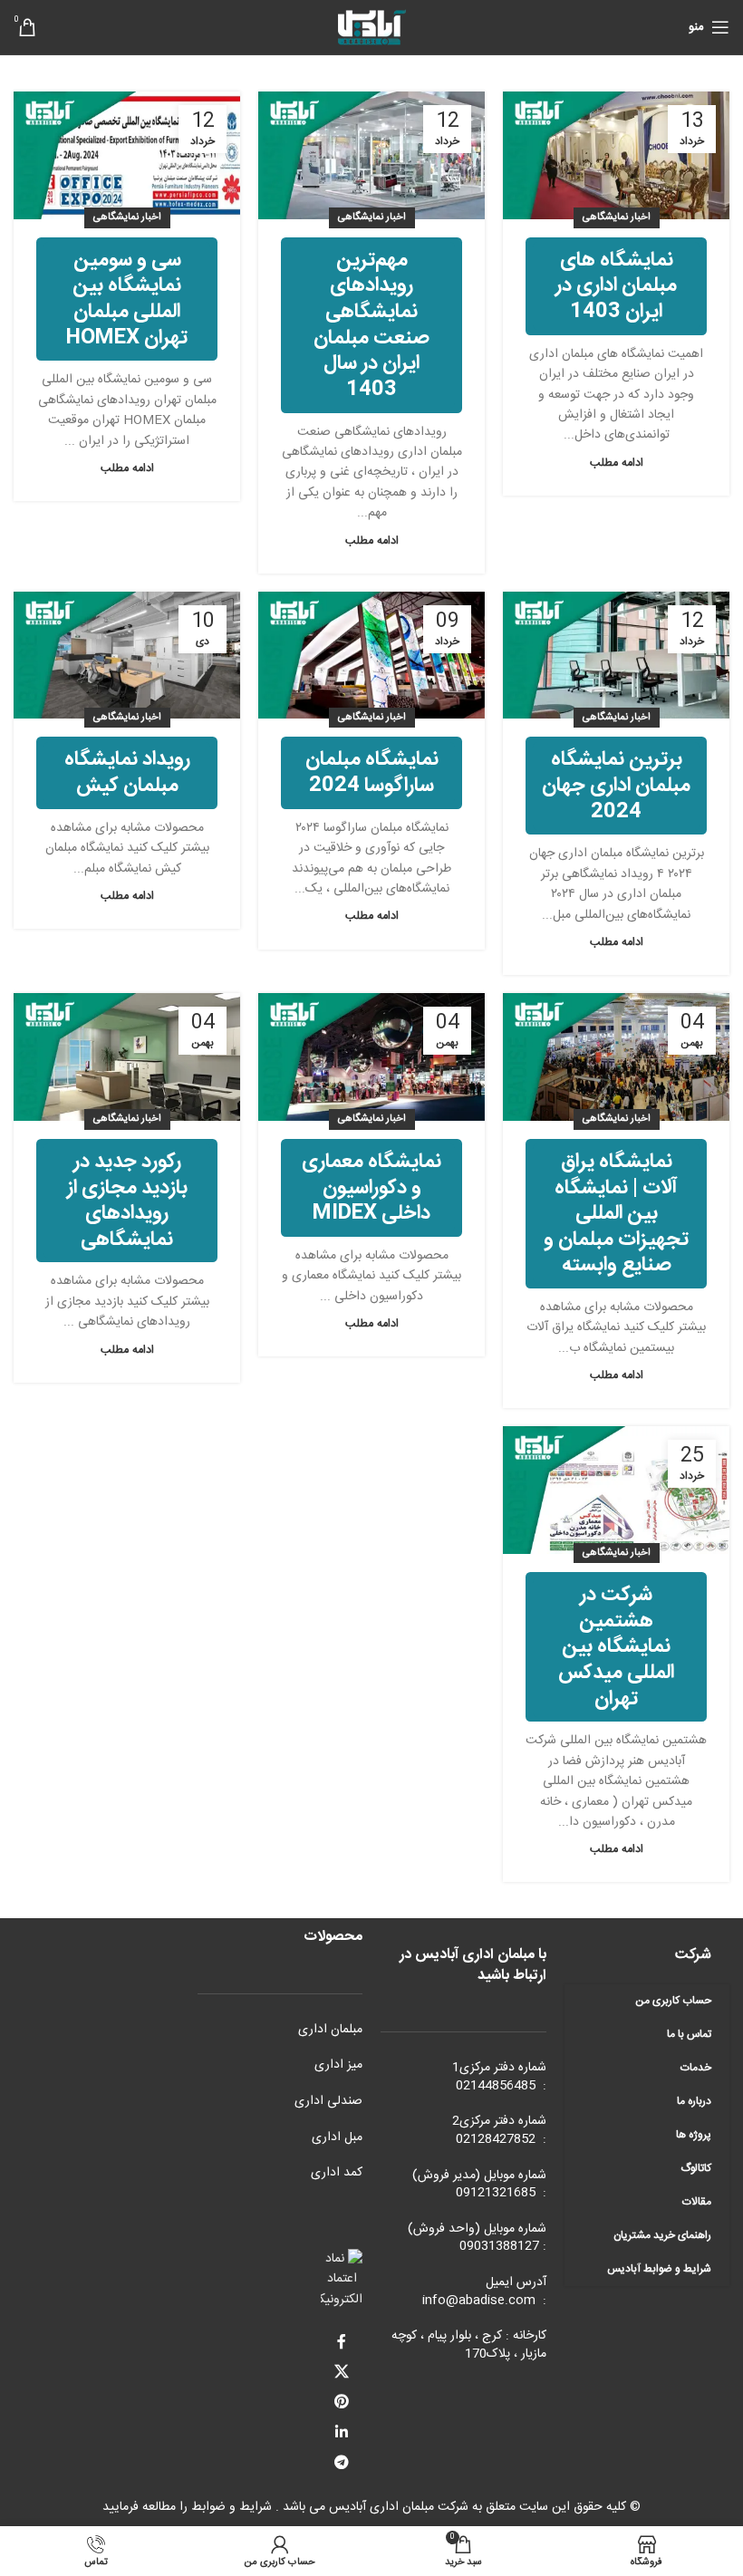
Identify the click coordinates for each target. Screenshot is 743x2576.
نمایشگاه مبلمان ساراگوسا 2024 (372, 772)
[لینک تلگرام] (342, 2463)
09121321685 (496, 2193)
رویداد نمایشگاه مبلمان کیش (127, 772)
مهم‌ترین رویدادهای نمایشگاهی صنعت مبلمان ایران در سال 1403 (371, 325)
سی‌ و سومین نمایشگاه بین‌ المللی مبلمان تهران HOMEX (127, 299)
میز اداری (338, 2065)
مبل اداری (337, 2137)
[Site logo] (371, 28)
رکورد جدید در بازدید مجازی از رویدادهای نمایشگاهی (127, 1201)
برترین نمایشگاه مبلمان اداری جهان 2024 (616, 785)
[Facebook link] (342, 2343)
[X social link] (342, 2373)
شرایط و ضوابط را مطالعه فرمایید (187, 2507)
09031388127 (499, 2246)
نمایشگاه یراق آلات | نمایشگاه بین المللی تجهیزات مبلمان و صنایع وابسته (616, 1213)
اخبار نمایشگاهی (617, 217)
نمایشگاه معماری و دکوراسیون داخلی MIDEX (371, 1187)
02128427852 (496, 2139)
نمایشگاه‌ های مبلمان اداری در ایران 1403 (616, 286)
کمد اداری (337, 2173)
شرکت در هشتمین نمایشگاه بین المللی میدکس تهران (616, 1646)
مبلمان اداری (330, 2030)
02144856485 (496, 2086)
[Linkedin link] (342, 2433)
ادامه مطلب (617, 463)
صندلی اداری (328, 2101)
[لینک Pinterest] (342, 2403)
